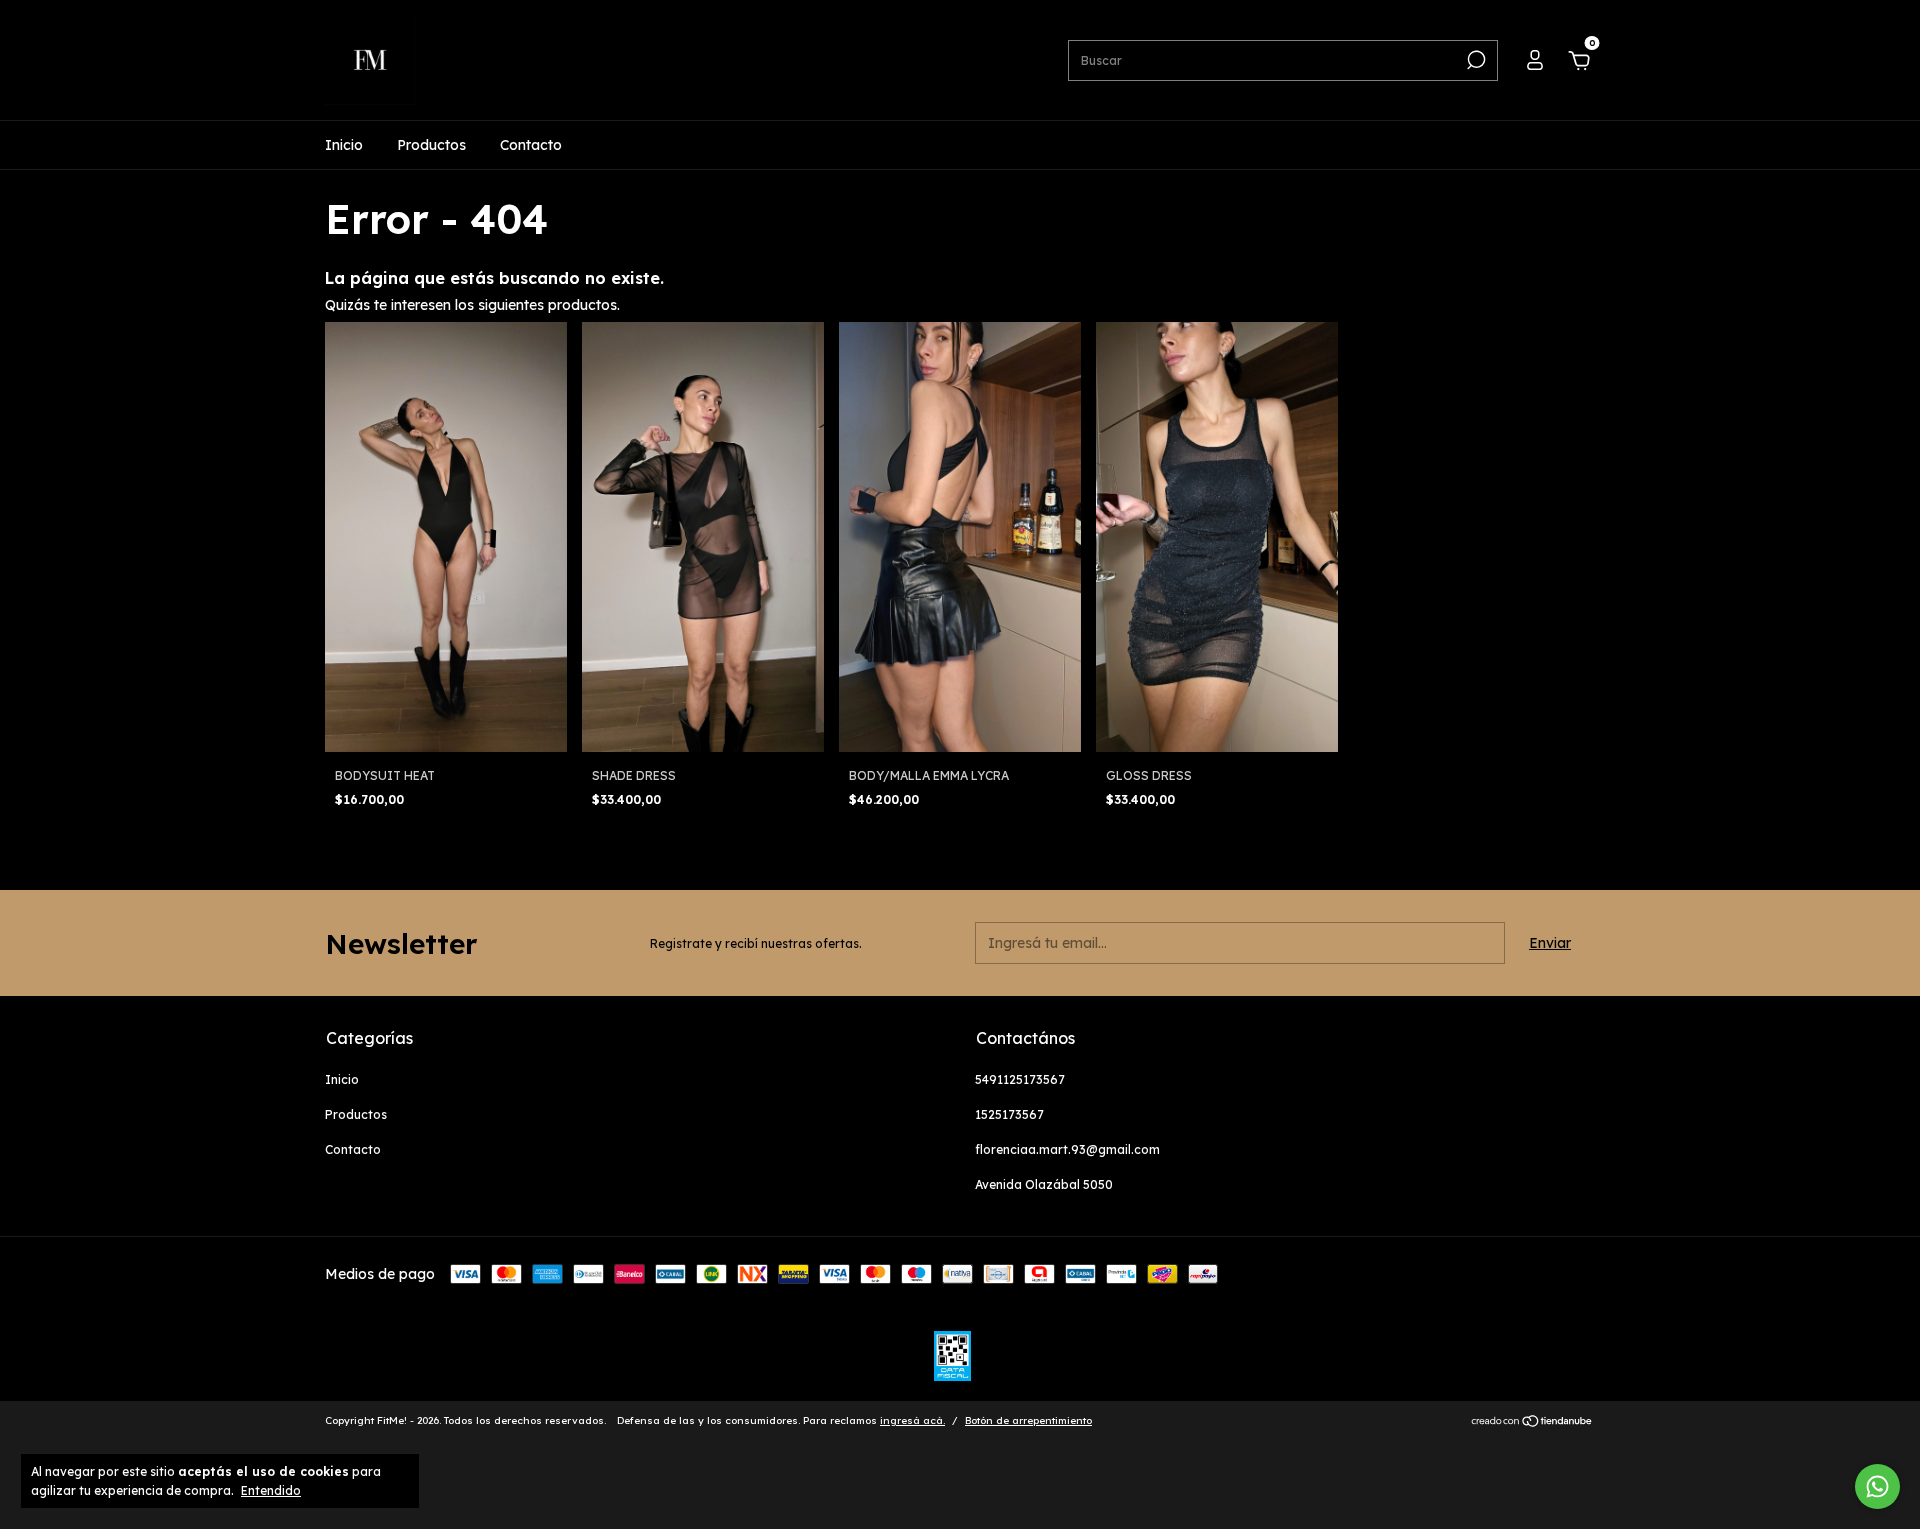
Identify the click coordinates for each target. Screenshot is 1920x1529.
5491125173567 (1020, 1079)
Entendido (271, 1490)
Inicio (344, 145)
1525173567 (1009, 1114)
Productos (431, 145)
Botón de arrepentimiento (1028, 1420)
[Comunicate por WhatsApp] (1877, 1486)
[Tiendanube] (1532, 1423)
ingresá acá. (912, 1420)
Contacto (531, 145)
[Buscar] (1474, 60)
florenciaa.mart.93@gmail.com (1067, 1149)
